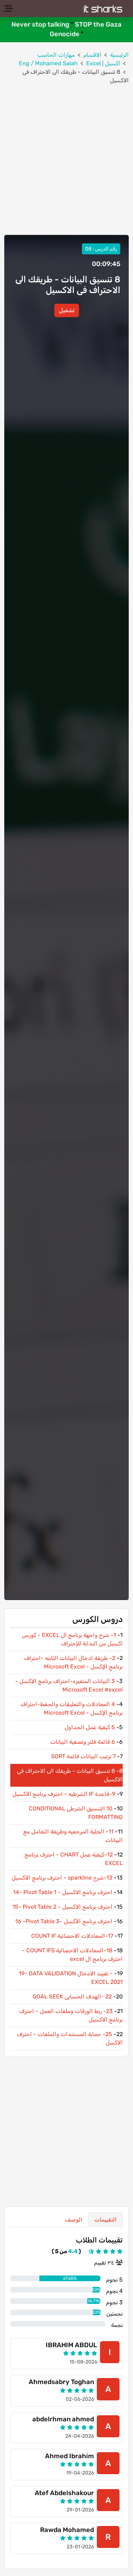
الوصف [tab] (74, 2220)
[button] (67, 310)
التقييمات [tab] (106, 2220)
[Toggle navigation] (9, 9)
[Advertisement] (66, 160)
